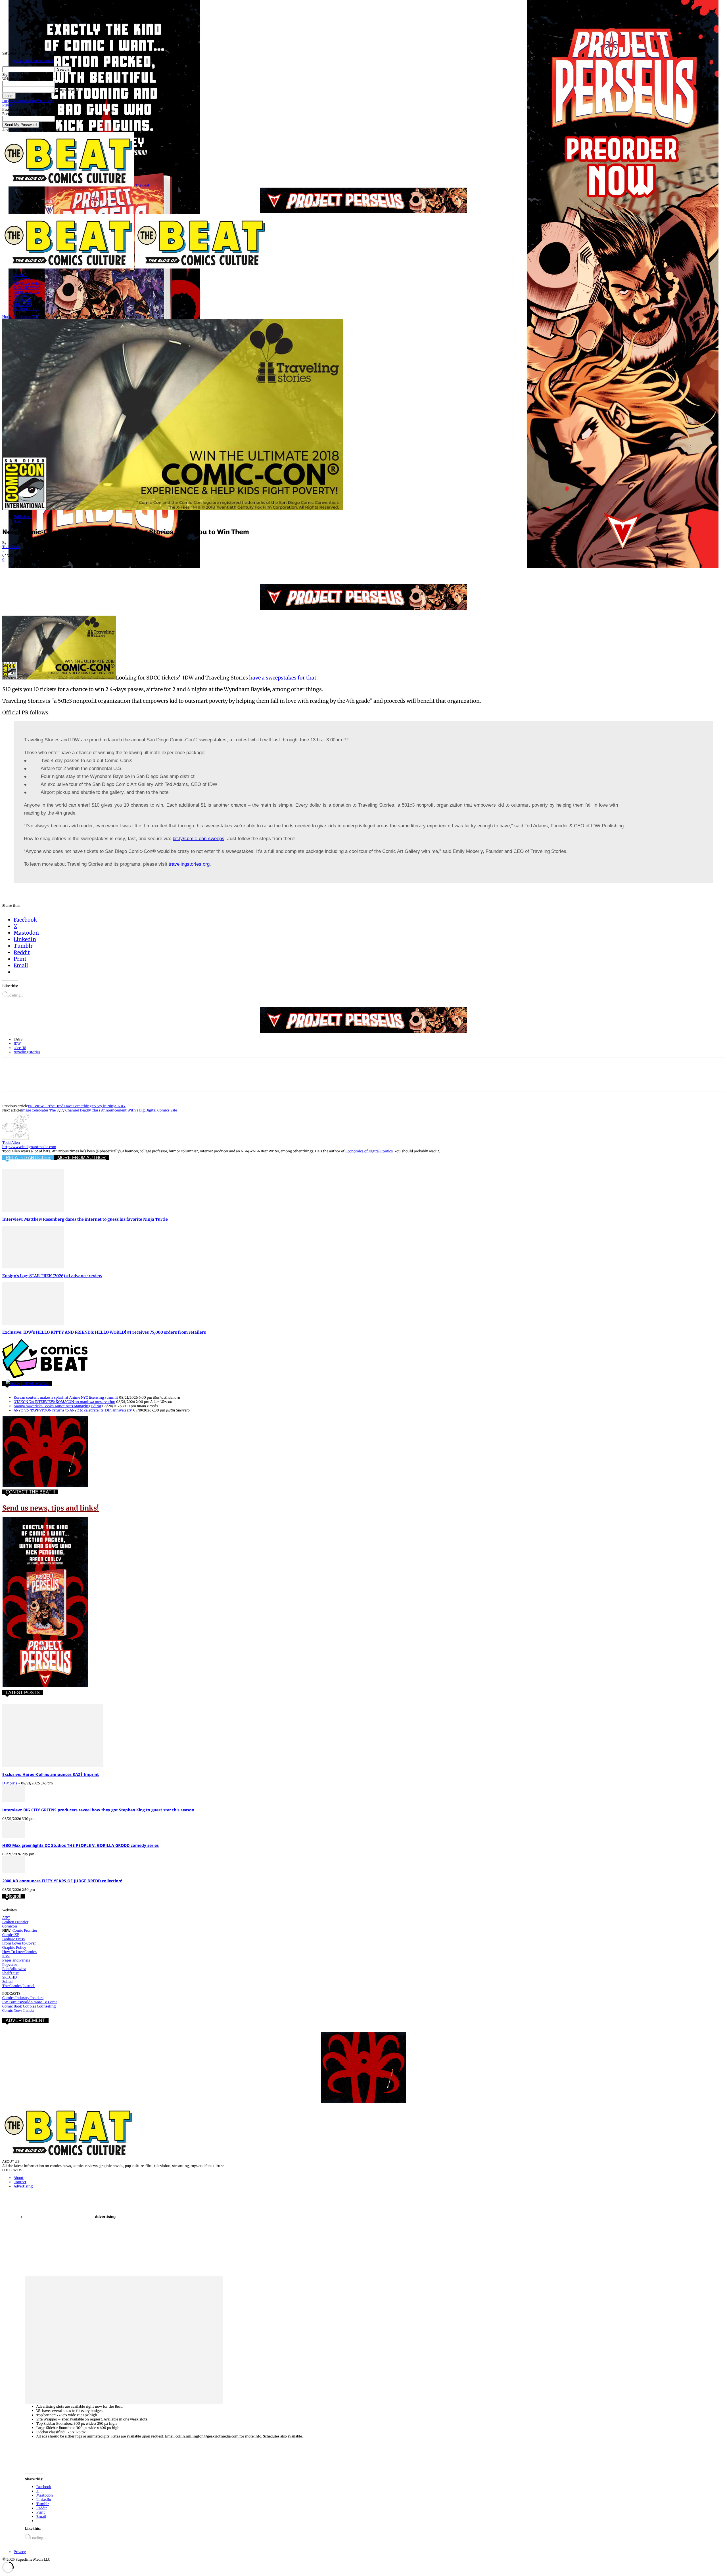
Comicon (10, 1926)
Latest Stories (35, 1384)
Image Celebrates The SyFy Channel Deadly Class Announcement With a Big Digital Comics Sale (99, 1110)
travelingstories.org (189, 864)
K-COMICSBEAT (27, 288)
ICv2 (6, 1956)
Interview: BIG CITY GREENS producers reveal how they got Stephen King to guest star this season (98, 1810)
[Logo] (69, 267)
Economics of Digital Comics (369, 1151)
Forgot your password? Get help (28, 101)
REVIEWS (21, 296)
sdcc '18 (20, 1048)
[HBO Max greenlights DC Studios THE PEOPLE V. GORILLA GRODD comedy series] (14, 1836)
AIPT (6, 1918)
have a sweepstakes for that (283, 678)
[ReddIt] (93, 568)
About (19, 2178)
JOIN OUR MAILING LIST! (34, 61)
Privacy (8, 105)
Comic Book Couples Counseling (29, 2006)
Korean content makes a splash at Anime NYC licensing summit (66, 1397)
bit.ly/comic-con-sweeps (199, 839)
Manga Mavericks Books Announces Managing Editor (58, 1406)
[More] (155, 568)
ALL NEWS (22, 305)
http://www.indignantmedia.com (29, 1147)
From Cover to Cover (19, 1943)
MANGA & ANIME (28, 283)
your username (67, 84)
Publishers (22, 317)
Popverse (10, 1964)
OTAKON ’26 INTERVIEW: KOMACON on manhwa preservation (64, 1402)
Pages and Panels (16, 1960)
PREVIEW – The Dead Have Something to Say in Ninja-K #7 (77, 1106)
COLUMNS (22, 300)
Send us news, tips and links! (51, 1508)
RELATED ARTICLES (28, 1158)
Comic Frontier (25, 1930)
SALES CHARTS (26, 292)
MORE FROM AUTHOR (82, 1158)
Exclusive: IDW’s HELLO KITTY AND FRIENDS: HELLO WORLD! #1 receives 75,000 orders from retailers (104, 1332)
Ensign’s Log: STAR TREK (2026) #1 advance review (52, 1276)
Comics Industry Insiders (23, 1998)
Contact (20, 2182)
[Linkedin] (73, 568)
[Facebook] (12, 568)
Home (7, 317)
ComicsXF (11, 1935)
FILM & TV (22, 279)
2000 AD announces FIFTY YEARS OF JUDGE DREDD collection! (62, 1881)
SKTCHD (10, 1977)
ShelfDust (11, 1973)
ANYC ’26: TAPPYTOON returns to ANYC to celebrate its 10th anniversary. (73, 1410)
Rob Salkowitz (14, 1969)
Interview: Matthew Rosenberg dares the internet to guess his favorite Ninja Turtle (85, 1219)
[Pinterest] (53, 568)
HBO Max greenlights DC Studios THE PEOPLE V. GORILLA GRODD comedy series (81, 1845)
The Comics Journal (19, 1986)
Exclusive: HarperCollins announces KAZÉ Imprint (51, 1774)
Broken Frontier (15, 1922)
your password (67, 90)
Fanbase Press (13, 1939)
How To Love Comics (19, 1952)
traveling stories (27, 1052)
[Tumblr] (134, 568)
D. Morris (10, 1783)
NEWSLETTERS (27, 309)
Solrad (7, 1982)
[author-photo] (16, 1138)
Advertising (23, 2186)
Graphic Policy (14, 1947)
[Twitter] (32, 568)
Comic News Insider (18, 2010)
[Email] (114, 568)
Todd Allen (11, 547)
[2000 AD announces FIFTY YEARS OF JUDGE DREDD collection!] (14, 1872)
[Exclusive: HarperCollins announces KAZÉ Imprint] (53, 1766)
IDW (35, 317)
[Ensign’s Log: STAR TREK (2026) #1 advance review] (33, 1267)
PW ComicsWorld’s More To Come (30, 2002)
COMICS (20, 275)
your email (64, 119)
